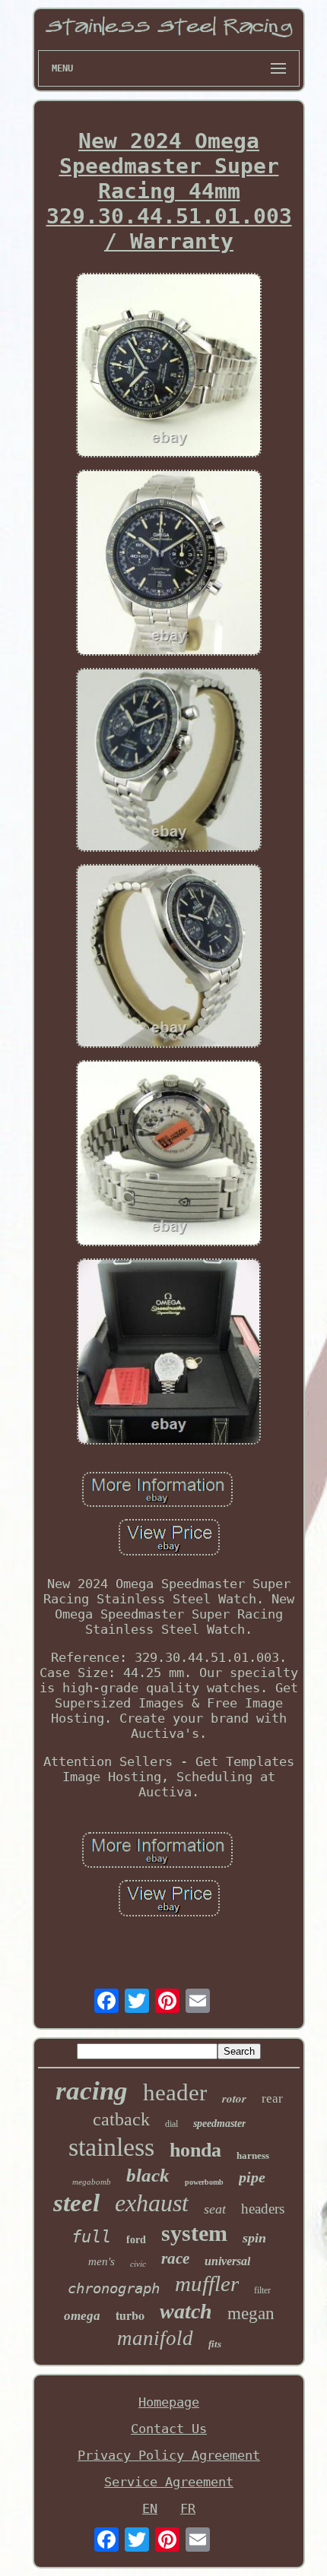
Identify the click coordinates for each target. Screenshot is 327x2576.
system (194, 2233)
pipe (252, 2177)
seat (215, 2209)
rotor (234, 2098)
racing (92, 2091)
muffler (207, 2283)
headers (263, 2209)
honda (195, 2150)
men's (102, 2261)
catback (121, 2119)
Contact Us (169, 2429)
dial (171, 2124)
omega (82, 2316)
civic (138, 2264)
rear (272, 2098)
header (175, 2092)
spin (254, 2238)
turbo (130, 2315)
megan (251, 2313)
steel (76, 2203)
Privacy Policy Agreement (169, 2455)
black (148, 2175)
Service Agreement (169, 2482)
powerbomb (204, 2182)
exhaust (152, 2203)
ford (136, 2240)
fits (215, 2344)
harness (253, 2155)
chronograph (114, 2288)
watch (186, 2311)
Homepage (169, 2402)
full (91, 2237)
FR (188, 2508)
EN (150, 2508)
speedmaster (219, 2123)
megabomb (92, 2182)
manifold (155, 2338)
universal (227, 2261)
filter (262, 2290)
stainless (111, 2147)
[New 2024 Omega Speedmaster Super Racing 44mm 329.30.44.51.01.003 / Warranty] (169, 366)
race (175, 2258)
